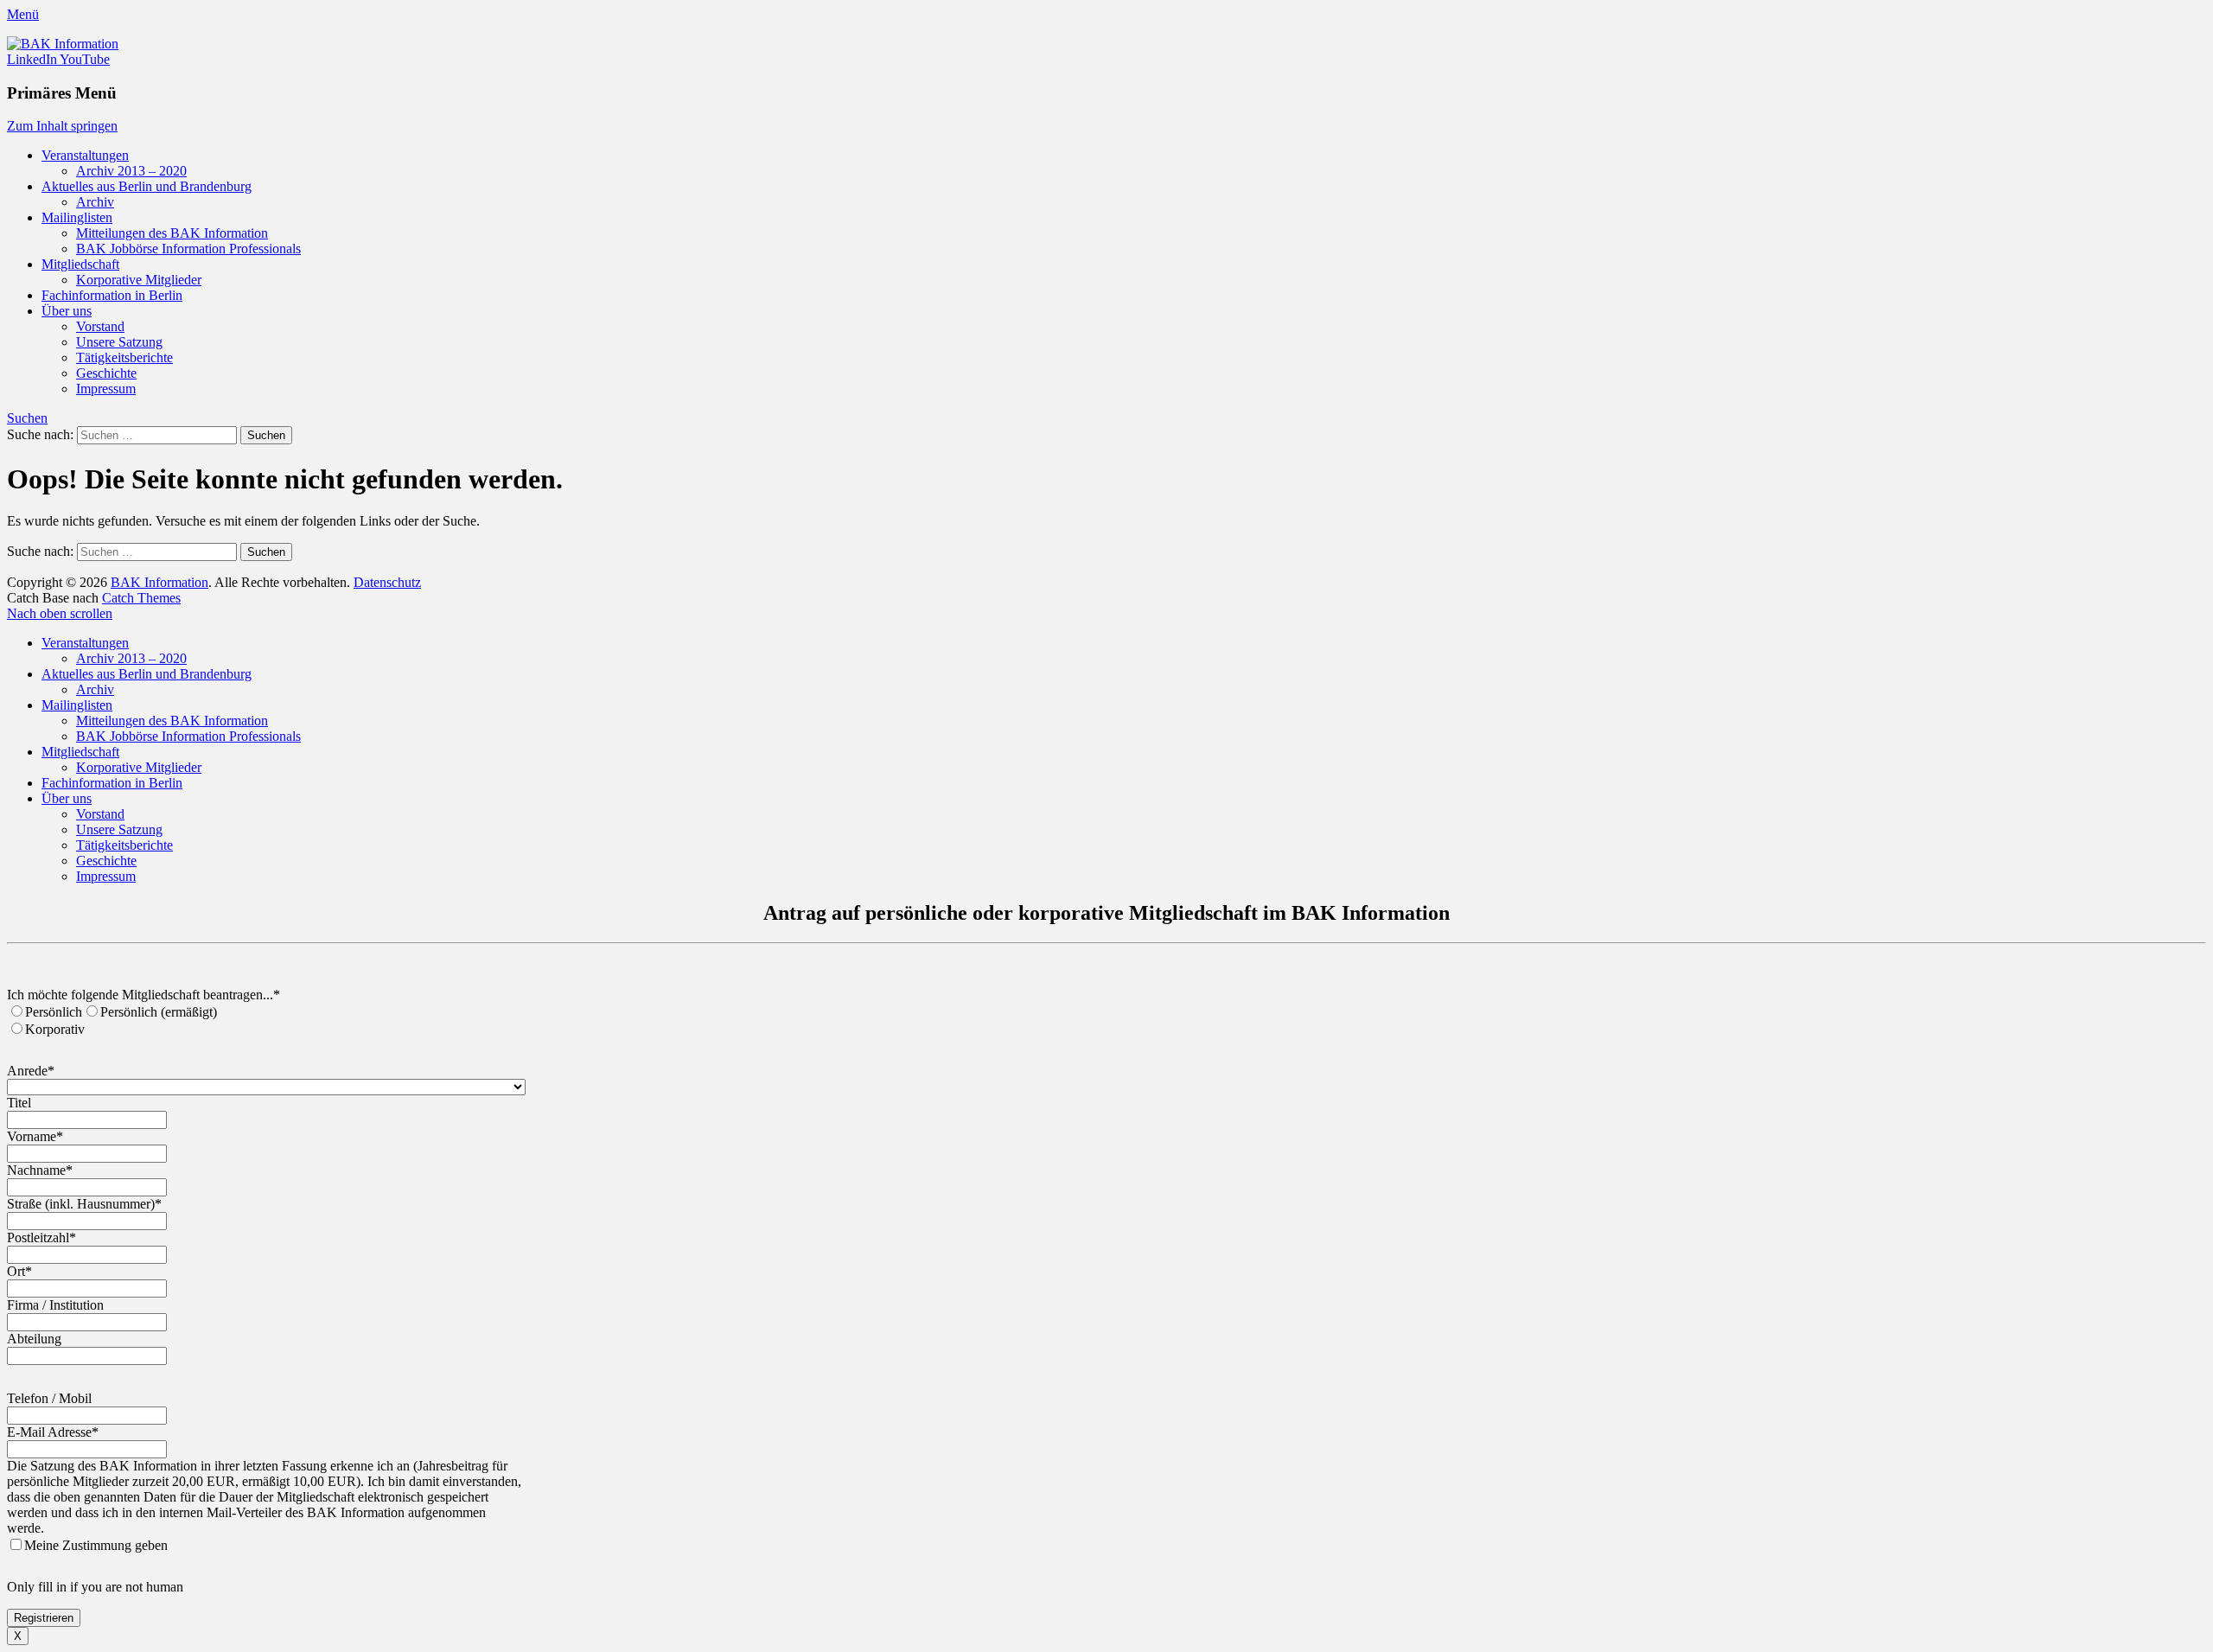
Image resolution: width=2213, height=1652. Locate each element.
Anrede (31, 1071)
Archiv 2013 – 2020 (131, 171)
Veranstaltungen (85, 155)
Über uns (67, 311)
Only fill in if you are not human (95, 1587)
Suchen (27, 418)
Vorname (35, 1136)
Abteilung (34, 1339)
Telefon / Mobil (49, 1398)
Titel (19, 1103)
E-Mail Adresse (53, 1432)
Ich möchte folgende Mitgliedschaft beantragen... (143, 995)
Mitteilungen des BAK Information (172, 233)
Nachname (40, 1170)
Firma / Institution (55, 1305)
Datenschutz (387, 582)
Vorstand (100, 326)
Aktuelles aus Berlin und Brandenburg (147, 186)
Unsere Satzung (119, 342)
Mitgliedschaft (80, 264)
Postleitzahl (41, 1237)
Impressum (106, 389)
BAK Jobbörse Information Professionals (188, 249)
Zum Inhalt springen (62, 126)
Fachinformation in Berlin (112, 295)
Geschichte (106, 373)
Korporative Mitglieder (139, 280)
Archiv (95, 202)
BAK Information (159, 582)
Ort (19, 1271)
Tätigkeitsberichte (124, 357)
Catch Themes (141, 598)
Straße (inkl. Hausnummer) (84, 1204)
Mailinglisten (77, 217)
